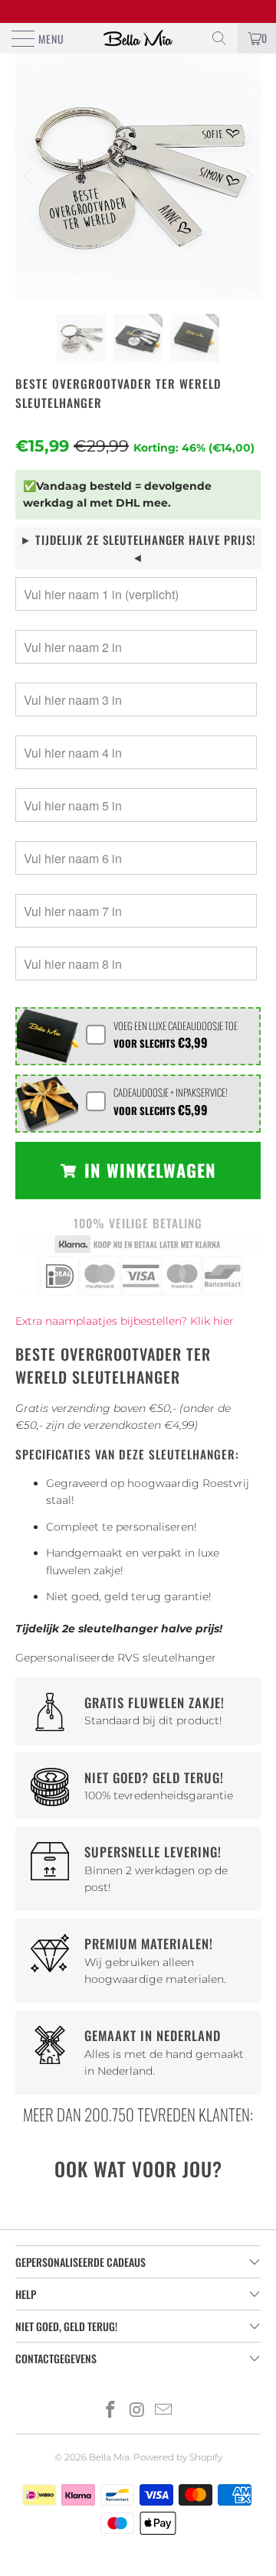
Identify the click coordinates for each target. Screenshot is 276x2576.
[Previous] (30, 176)
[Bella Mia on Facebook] (110, 2411)
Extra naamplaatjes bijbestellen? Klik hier (125, 1321)
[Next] (246, 176)
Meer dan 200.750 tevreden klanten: (138, 2114)
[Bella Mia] (138, 38)
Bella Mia (109, 2457)
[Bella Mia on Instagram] (137, 2411)
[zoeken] (219, 38)
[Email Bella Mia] (164, 2411)
